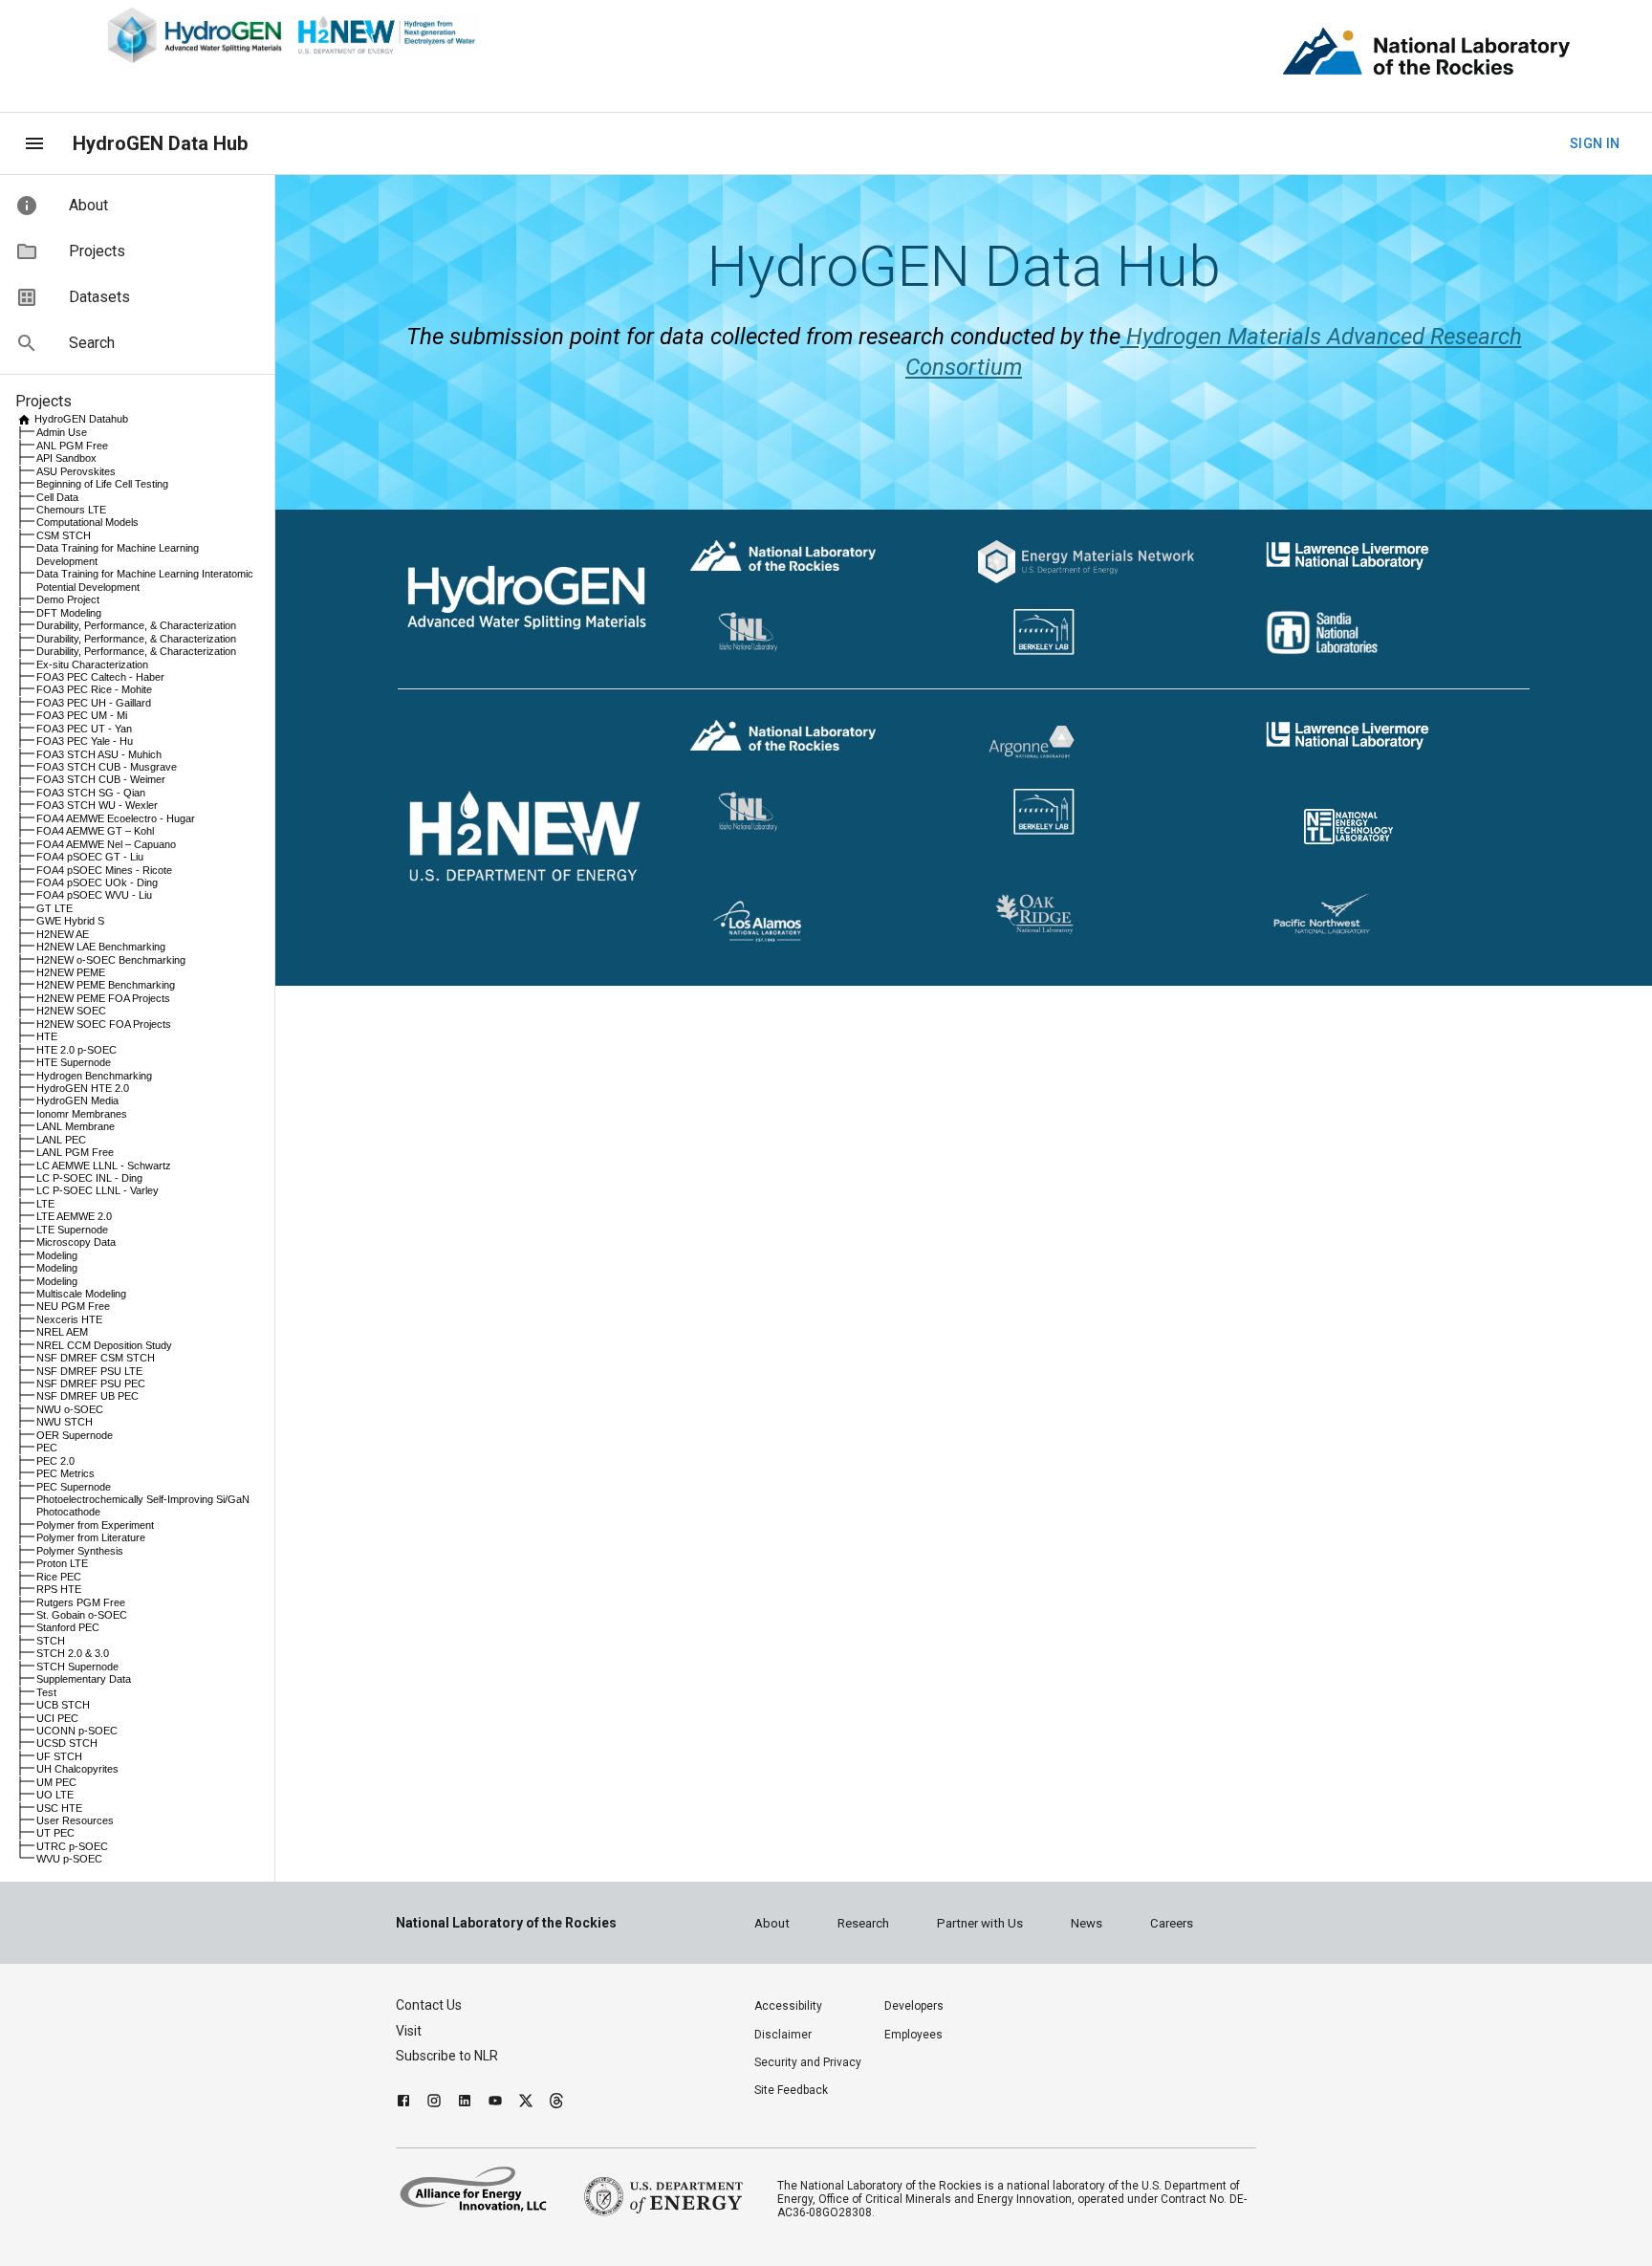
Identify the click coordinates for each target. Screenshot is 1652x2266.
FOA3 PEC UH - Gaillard (94, 703)
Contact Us (429, 2005)
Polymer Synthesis (80, 1551)
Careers (1172, 1923)
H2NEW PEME (71, 972)
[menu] (34, 143)
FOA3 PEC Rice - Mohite (94, 689)
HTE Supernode (74, 1062)
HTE (47, 1036)
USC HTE (59, 1808)
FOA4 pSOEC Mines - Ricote (104, 870)
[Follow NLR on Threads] (556, 2103)
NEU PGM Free (73, 1306)
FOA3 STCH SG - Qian (91, 793)
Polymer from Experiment (95, 1525)
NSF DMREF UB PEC (87, 1396)
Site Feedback (791, 2090)
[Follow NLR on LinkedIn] (465, 2103)
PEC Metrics (65, 1473)
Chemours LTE (71, 510)
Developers (914, 2006)
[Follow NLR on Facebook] (403, 2103)
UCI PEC (57, 1718)
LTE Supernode (72, 1230)
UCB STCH (63, 1705)
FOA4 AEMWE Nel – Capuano (106, 844)
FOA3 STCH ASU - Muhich (99, 754)
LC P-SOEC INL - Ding (89, 1178)
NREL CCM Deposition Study (104, 1345)
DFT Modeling (69, 613)
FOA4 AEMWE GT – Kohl (95, 831)
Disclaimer (783, 2035)
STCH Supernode (77, 1667)
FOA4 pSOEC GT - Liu (90, 857)
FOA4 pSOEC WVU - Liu (94, 895)
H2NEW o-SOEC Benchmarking (111, 960)
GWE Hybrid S (70, 921)
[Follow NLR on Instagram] (434, 2103)
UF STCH (59, 1756)
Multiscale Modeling (81, 1294)
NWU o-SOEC (70, 1409)
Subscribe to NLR (447, 2056)
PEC (47, 1448)
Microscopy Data (76, 1242)
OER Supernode (75, 1435)
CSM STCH (64, 535)
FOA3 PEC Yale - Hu (85, 741)
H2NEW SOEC (71, 1011)
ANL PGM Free (72, 446)
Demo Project (68, 599)
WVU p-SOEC (69, 1859)
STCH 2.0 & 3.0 (73, 1653)
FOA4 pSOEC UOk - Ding (97, 882)
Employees (913, 2035)
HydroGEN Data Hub (160, 143)
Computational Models (87, 522)
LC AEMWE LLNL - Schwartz (104, 1166)
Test (46, 1692)
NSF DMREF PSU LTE (89, 1371)
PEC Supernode (74, 1487)
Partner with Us (980, 1923)
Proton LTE (62, 1563)
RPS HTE (59, 1589)
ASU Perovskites (76, 471)
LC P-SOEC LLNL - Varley (98, 1190)
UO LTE (55, 1795)
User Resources (75, 1820)
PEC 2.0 (55, 1461)
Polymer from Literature (91, 1537)
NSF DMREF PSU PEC (91, 1384)
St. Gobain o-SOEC (82, 1615)
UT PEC (55, 1833)
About (772, 1923)
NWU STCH (65, 1422)
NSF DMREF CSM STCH (96, 1358)
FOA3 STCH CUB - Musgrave (107, 767)
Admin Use (62, 432)
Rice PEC (59, 1577)
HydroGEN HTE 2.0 (83, 1088)
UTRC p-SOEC (72, 1846)
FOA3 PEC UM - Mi (82, 715)
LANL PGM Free (75, 1152)
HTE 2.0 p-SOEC (76, 1050)
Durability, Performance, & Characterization (136, 625)
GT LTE (54, 908)
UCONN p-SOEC (77, 1731)
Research (863, 1923)
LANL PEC (61, 1140)
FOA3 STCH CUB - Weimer (101, 779)
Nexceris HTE (69, 1319)
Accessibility (788, 2006)
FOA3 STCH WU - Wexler (97, 805)
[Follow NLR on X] (526, 2103)
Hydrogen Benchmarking (94, 1076)
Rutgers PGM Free (81, 1602)
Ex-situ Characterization (92, 665)
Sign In (1595, 143)
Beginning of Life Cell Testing (102, 484)
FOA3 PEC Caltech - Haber (100, 677)
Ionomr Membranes (82, 1114)
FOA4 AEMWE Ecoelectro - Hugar (116, 818)
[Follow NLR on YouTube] (495, 2103)
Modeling (57, 1255)
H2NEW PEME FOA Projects (103, 998)
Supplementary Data (84, 1679)
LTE (45, 1204)
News (1087, 1923)
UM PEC (56, 1782)
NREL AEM (62, 1332)
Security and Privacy (808, 2062)
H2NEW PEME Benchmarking (106, 985)
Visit (409, 2031)
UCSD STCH (67, 1743)
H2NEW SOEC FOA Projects (104, 1024)
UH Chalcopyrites (77, 1769)
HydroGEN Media (77, 1100)
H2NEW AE (63, 934)
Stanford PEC (68, 1627)
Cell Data (57, 497)
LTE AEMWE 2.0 (74, 1216)
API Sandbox (66, 458)
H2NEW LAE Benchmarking (101, 947)
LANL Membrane (76, 1126)
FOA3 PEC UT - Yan (84, 729)
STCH (51, 1641)
